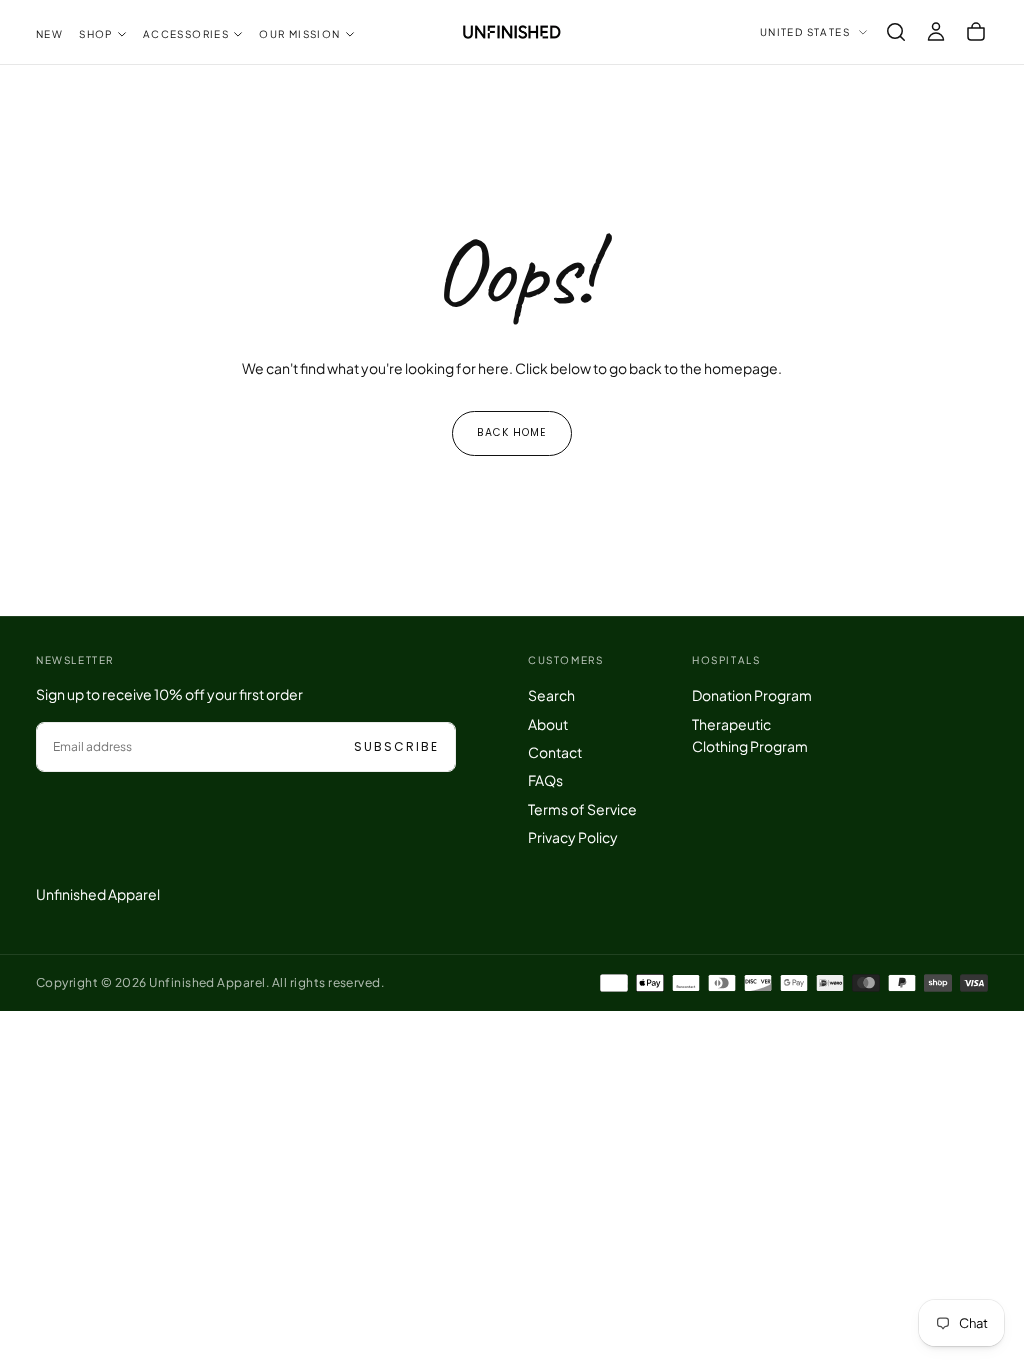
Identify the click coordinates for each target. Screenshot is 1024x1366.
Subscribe (396, 746)
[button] (896, 32)
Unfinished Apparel (98, 894)
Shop (96, 34)
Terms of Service (582, 809)
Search (551, 695)
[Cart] (976, 32)
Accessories (186, 34)
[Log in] (936, 32)
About (548, 724)
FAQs (545, 780)
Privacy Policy (573, 837)
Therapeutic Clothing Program (750, 735)
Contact (555, 752)
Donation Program (752, 695)
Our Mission (299, 34)
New (49, 34)
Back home (512, 432)
